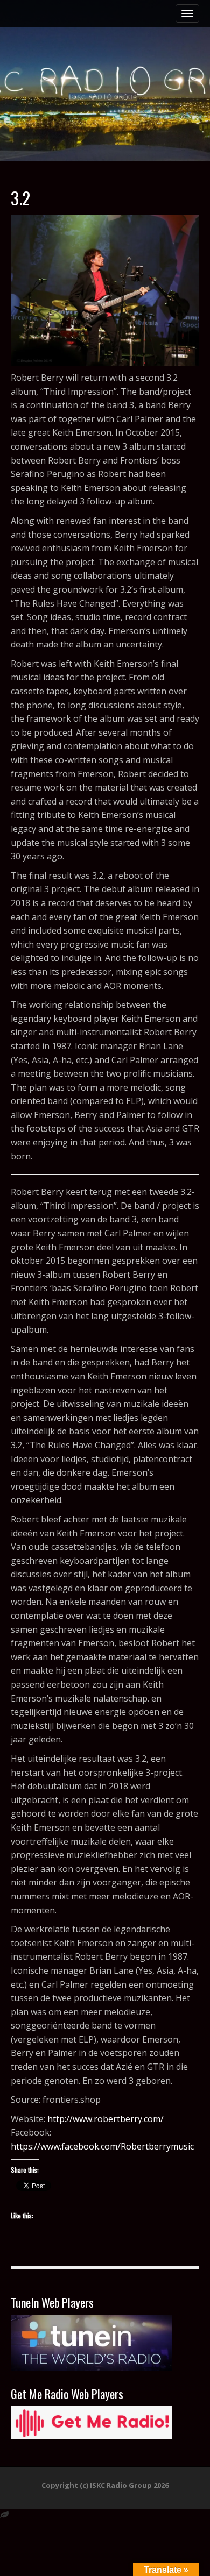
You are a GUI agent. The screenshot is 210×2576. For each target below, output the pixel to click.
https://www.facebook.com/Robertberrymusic (102, 2146)
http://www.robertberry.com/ (106, 2119)
